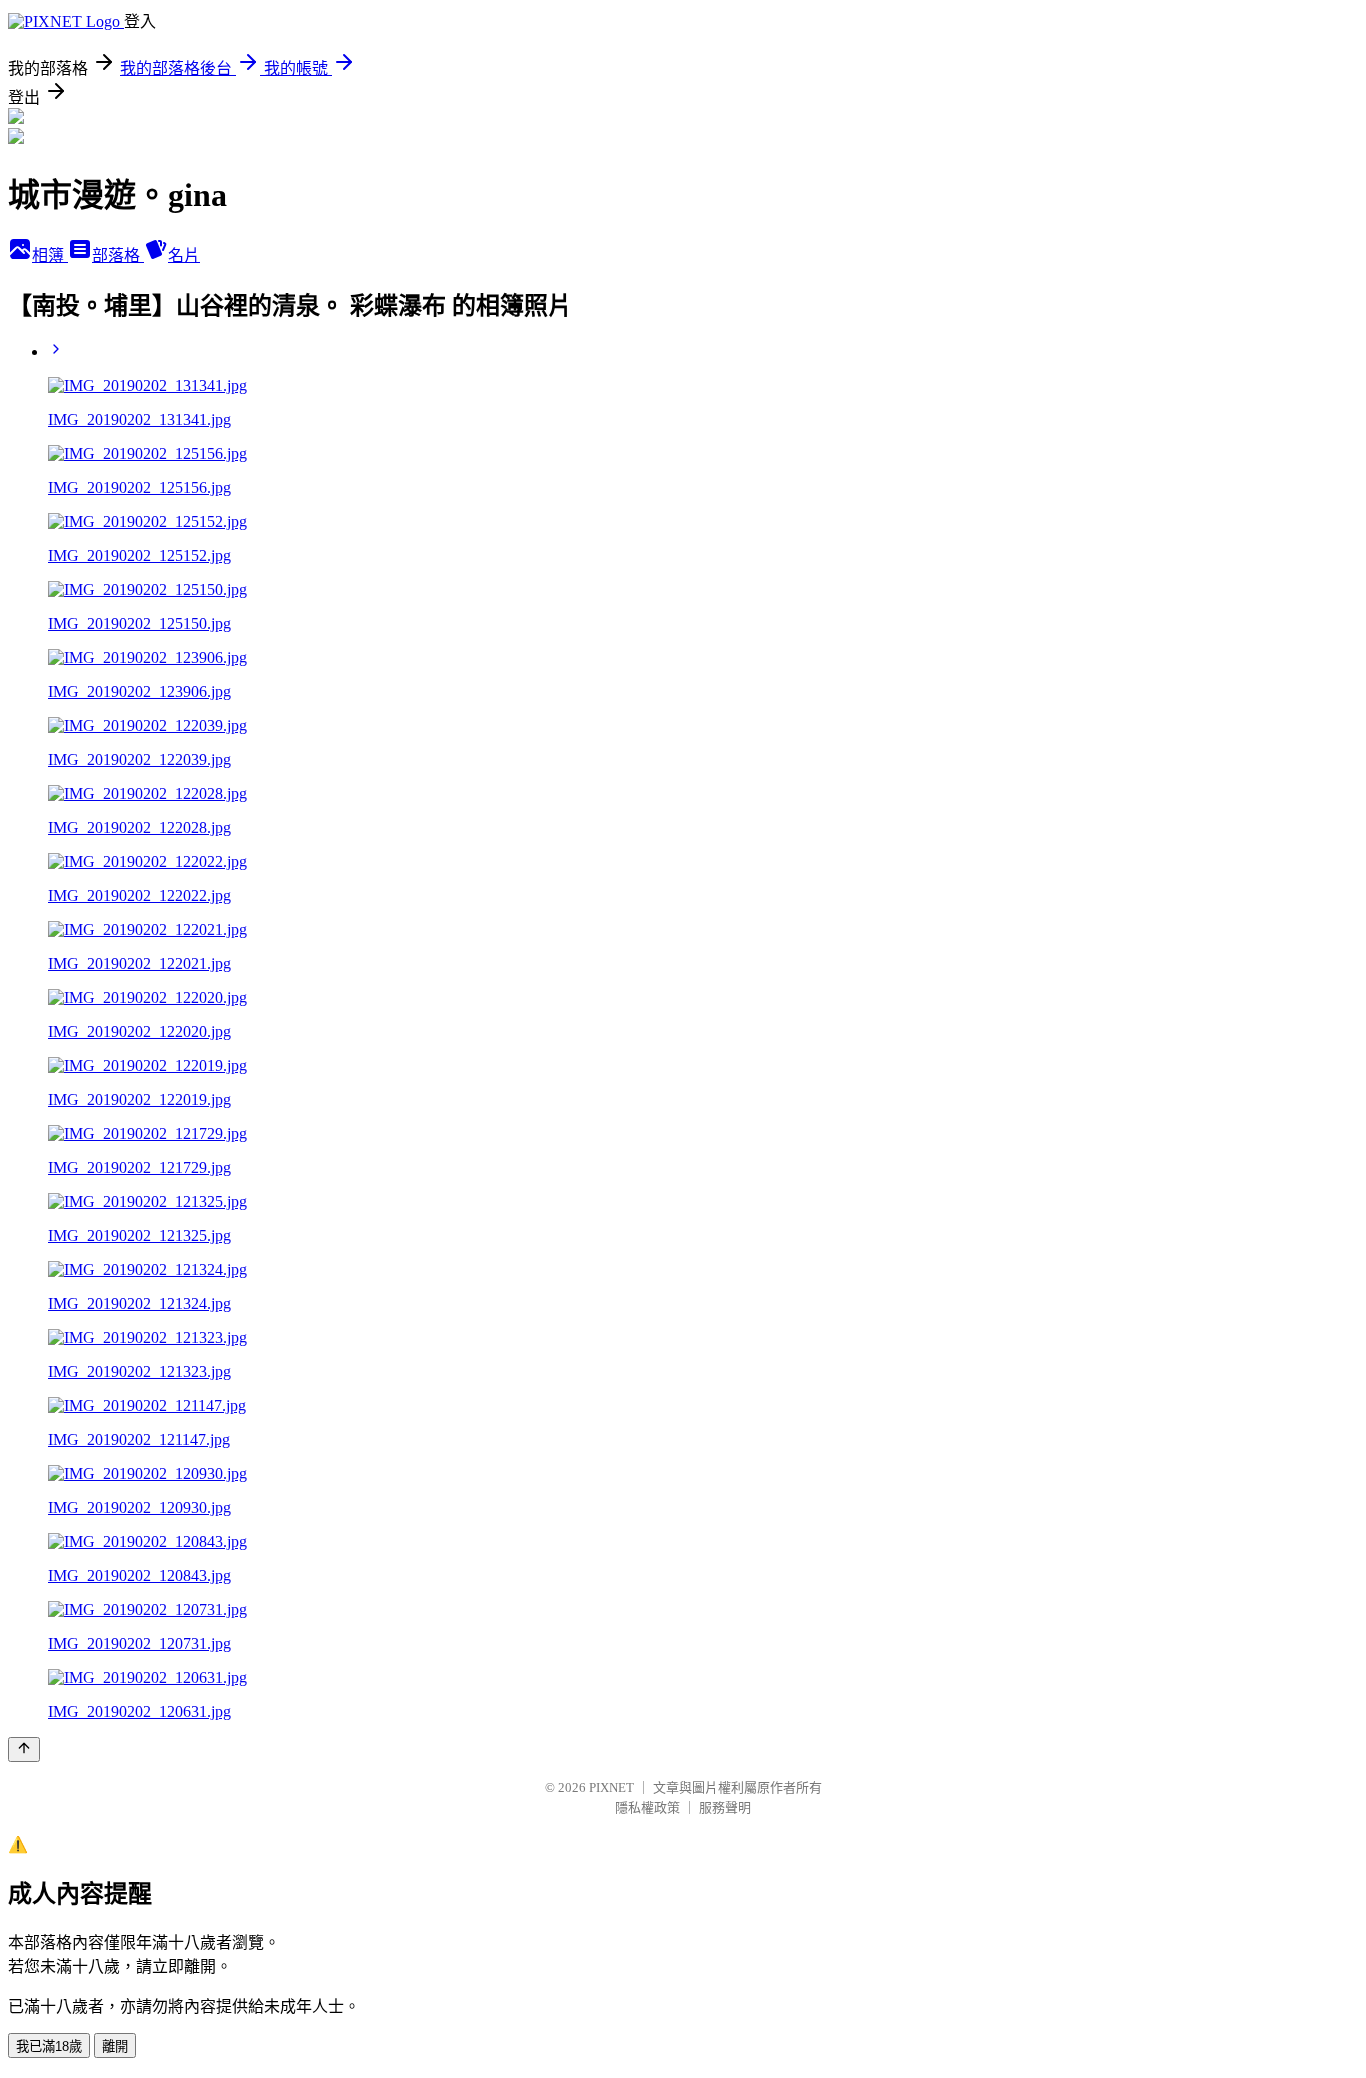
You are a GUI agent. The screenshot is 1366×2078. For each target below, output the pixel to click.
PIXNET (611, 1787)
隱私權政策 (647, 1807)
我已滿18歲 (49, 2046)
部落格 (118, 255)
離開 (115, 2046)
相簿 (50, 255)
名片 (184, 255)
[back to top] (24, 1749)
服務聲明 (725, 1807)
